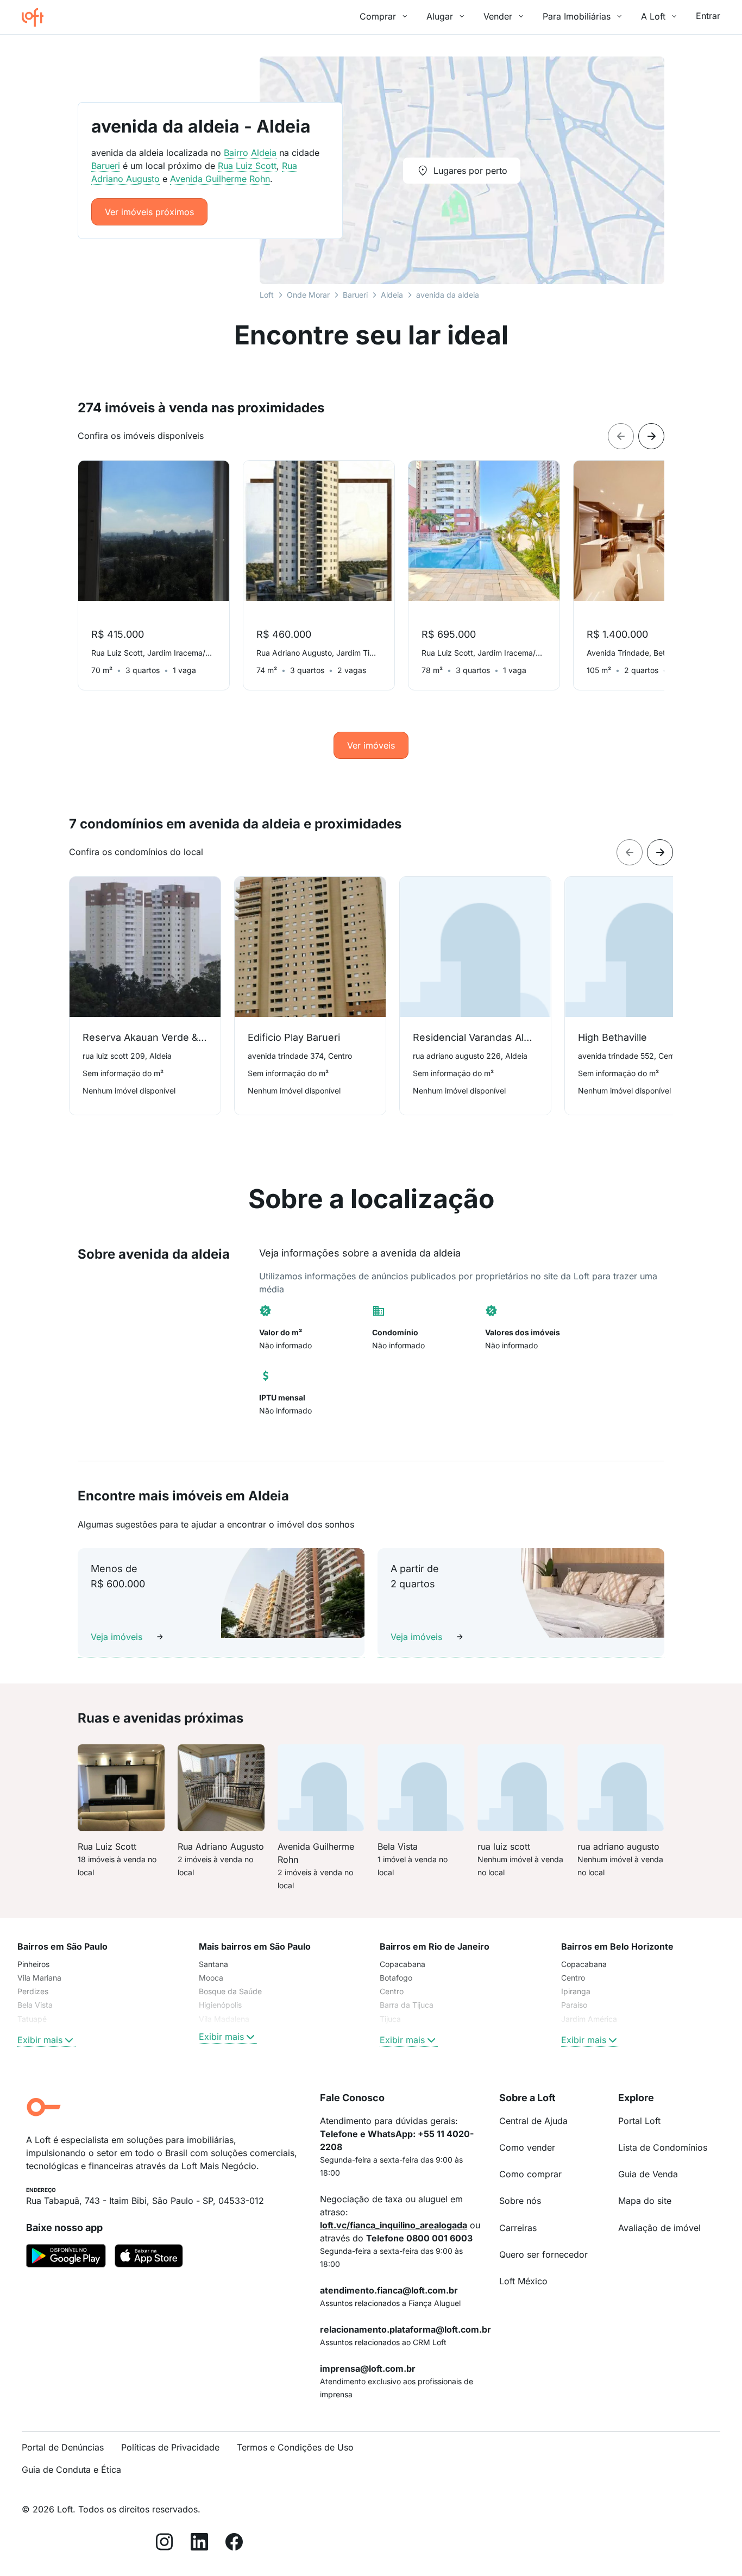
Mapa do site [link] (645, 2201)
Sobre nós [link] (520, 2201)
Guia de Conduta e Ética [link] (71, 2470)
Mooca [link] (211, 1978)
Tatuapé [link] (32, 2019)
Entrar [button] (708, 16)
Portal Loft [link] (639, 2121)
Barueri (355, 295)
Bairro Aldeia (250, 153)
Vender (498, 16)
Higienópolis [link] (220, 2005)
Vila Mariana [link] (39, 1978)
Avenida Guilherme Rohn (220, 179)
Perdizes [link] (33, 1991)
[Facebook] (234, 2544)
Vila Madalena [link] (224, 2019)
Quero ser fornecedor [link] (543, 2254)
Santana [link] (213, 1964)
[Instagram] (165, 2544)
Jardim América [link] (589, 2019)
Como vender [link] (527, 2147)
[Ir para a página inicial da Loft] (37, 17)
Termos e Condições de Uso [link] (295, 2447)
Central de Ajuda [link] (533, 2121)
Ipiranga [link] (576, 1991)
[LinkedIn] (199, 2544)
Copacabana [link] (403, 1964)
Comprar (378, 16)
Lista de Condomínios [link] (663, 2147)
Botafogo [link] (396, 1978)
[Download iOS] (149, 2258)
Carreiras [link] (518, 2228)
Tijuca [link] (390, 2019)
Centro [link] (392, 1991)
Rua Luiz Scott (247, 166)
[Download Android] (66, 2258)
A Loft (653, 16)
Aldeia (392, 295)
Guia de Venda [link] (648, 2174)
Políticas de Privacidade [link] (170, 2447)
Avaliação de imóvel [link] (659, 2228)
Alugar (440, 16)
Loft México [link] (523, 2281)
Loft (267, 295)
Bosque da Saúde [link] (230, 1991)
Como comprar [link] (530, 2174)
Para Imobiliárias (577, 16)
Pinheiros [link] (33, 1964)
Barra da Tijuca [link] (407, 2005)
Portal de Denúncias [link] (63, 2447)
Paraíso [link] (574, 2005)
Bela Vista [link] (35, 2005)
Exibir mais (40, 2040)
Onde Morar (308, 295)
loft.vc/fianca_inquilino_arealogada (394, 2225)
